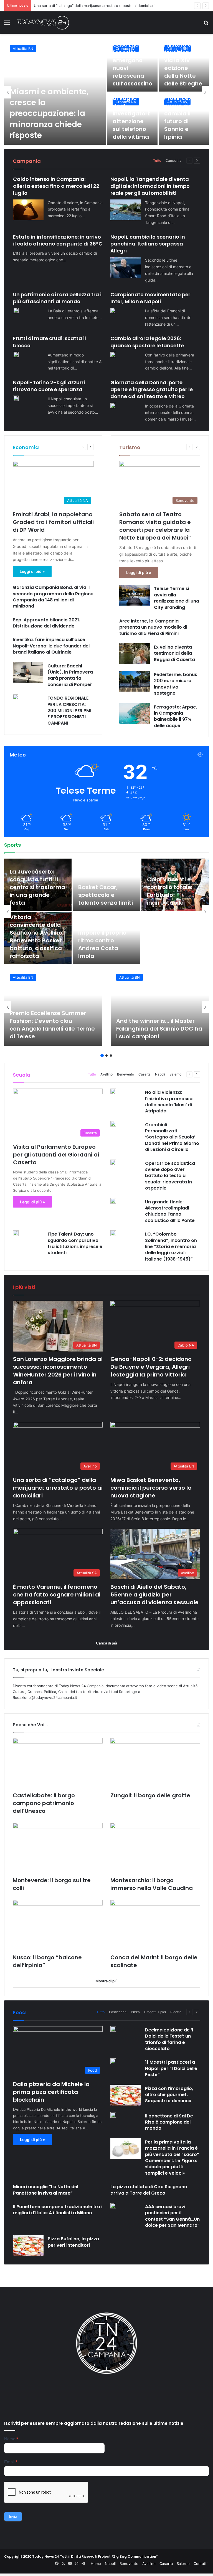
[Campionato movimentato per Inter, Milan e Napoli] (113, 310)
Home (96, 2564)
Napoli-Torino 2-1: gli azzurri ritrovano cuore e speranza (49, 386)
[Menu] (7, 25)
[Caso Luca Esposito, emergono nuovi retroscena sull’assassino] (132, 65)
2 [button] (106, 1056)
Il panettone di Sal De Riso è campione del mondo (169, 2122)
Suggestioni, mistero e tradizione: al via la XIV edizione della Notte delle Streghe (183, 60)
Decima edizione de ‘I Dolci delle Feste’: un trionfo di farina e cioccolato (169, 2039)
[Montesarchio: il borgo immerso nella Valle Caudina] (155, 1848)
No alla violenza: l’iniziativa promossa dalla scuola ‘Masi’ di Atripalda (169, 1102)
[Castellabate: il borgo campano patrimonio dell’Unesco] (58, 1763)
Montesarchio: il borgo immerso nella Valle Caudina (152, 1884)
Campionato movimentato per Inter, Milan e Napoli (150, 298)
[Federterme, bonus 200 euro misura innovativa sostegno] (135, 681)
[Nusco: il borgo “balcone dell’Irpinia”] (58, 1925)
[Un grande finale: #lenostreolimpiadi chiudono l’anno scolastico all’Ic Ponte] (113, 1201)
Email (11, 2462)
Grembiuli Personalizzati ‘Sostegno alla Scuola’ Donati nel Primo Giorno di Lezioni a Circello (172, 1137)
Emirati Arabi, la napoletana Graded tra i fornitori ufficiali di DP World (53, 522)
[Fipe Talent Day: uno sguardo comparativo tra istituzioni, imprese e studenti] (16, 1233)
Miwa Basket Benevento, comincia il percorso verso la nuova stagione (94, 6)
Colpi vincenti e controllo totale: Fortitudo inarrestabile (170, 891)
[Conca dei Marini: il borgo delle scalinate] (155, 1925)
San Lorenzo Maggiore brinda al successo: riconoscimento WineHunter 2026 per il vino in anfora (58, 1371)
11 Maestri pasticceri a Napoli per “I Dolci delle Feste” (171, 2068)
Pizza (135, 2012)
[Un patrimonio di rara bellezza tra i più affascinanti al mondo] (16, 310)
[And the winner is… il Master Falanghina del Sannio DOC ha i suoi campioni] (160, 1007)
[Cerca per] (206, 25)
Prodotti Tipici (155, 2012)
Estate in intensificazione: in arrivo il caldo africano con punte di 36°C (58, 240)
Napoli (160, 1074)
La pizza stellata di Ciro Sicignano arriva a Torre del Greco (149, 2190)
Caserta (144, 1074)
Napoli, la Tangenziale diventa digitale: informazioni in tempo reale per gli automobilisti (150, 186)
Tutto (157, 160)
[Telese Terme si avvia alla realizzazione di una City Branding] (135, 595)
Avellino (106, 1074)
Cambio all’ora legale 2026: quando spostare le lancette (147, 342)
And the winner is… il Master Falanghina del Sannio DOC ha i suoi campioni (159, 1029)
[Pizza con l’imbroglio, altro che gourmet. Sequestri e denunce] (126, 2095)
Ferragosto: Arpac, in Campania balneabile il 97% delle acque (175, 716)
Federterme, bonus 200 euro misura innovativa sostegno (176, 684)
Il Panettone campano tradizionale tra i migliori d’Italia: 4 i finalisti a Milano (58, 2210)
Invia (13, 2516)
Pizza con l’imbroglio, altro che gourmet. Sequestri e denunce (169, 2095)
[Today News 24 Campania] (43, 23)
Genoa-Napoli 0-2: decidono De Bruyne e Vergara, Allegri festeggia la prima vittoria (151, 1367)
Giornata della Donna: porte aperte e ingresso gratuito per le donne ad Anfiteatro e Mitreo (152, 389)
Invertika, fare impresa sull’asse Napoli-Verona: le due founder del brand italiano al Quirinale (51, 646)
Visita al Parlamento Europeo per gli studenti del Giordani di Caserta (56, 1155)
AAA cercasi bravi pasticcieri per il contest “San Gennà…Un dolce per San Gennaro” (172, 2216)
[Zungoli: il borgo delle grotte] (155, 1763)
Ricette (176, 2012)
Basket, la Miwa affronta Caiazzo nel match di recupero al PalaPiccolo (171, 940)
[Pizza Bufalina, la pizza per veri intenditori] (28, 2245)
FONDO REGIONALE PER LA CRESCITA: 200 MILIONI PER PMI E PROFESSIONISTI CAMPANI (69, 711)
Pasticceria (118, 2012)
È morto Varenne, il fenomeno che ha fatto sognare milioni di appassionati (57, 1595)
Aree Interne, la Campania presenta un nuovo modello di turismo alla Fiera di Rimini (153, 627)
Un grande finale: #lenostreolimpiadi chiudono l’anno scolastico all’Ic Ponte (170, 1211)
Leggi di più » (32, 571)
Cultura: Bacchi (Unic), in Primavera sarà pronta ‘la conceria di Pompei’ (70, 675)
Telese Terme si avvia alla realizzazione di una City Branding (177, 598)
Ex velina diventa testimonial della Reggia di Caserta (174, 653)
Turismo (130, 447)
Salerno (175, 1074)
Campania (173, 160)
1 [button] (102, 1056)
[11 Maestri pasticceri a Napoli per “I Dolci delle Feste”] (113, 2061)
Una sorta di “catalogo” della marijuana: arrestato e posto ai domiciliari (58, 1488)
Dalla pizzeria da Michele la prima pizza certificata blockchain (51, 2092)
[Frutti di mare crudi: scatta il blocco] (16, 355)
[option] (106, 92)
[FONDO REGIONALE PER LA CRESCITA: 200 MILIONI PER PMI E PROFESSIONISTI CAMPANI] (16, 697)
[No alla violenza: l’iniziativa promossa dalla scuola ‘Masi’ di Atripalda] (113, 1091)
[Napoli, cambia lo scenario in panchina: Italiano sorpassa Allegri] (126, 267)
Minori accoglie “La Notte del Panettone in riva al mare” (46, 2190)
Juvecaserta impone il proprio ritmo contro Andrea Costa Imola (102, 940)
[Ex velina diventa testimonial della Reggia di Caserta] (135, 654)
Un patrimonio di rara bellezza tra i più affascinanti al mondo (57, 298)
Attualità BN (23, 49)
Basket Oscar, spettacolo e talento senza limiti (106, 895)
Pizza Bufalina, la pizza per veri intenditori (73, 2242)
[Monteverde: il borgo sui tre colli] (58, 1848)
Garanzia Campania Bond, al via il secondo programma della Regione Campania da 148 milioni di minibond (53, 597)
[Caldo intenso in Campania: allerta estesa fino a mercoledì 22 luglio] (28, 210)
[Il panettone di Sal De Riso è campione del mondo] (113, 2115)
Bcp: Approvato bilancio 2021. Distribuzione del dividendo (46, 623)
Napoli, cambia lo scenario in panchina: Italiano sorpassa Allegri (148, 244)
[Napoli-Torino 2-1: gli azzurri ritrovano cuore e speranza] (16, 398)
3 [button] (111, 1056)
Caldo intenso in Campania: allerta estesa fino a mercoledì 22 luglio (56, 186)
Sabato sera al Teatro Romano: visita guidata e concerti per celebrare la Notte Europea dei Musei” (155, 526)
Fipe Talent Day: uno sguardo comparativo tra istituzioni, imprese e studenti (75, 1243)
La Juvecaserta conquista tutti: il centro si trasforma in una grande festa (37, 887)
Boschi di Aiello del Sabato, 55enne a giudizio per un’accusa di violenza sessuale (154, 1595)
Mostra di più (106, 1981)
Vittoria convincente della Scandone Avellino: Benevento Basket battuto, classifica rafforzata (37, 937)
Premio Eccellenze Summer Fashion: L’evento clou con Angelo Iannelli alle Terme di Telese (52, 1025)
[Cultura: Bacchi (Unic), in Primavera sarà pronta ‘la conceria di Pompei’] (28, 673)
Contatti (201, 2564)
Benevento (125, 1074)
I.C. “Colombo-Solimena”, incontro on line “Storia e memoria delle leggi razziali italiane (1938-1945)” (171, 1247)
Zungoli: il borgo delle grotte (150, 1795)
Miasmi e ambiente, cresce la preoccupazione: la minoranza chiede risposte (49, 113)
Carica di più (106, 1643)
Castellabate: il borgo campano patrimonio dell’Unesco (44, 1803)
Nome (11, 2439)
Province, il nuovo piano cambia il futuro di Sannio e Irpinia (182, 117)
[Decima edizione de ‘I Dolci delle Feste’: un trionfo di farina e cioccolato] (113, 2029)
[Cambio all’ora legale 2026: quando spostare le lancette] (113, 355)
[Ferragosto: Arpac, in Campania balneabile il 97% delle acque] (135, 714)
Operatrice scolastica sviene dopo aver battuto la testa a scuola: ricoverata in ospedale (170, 1176)
